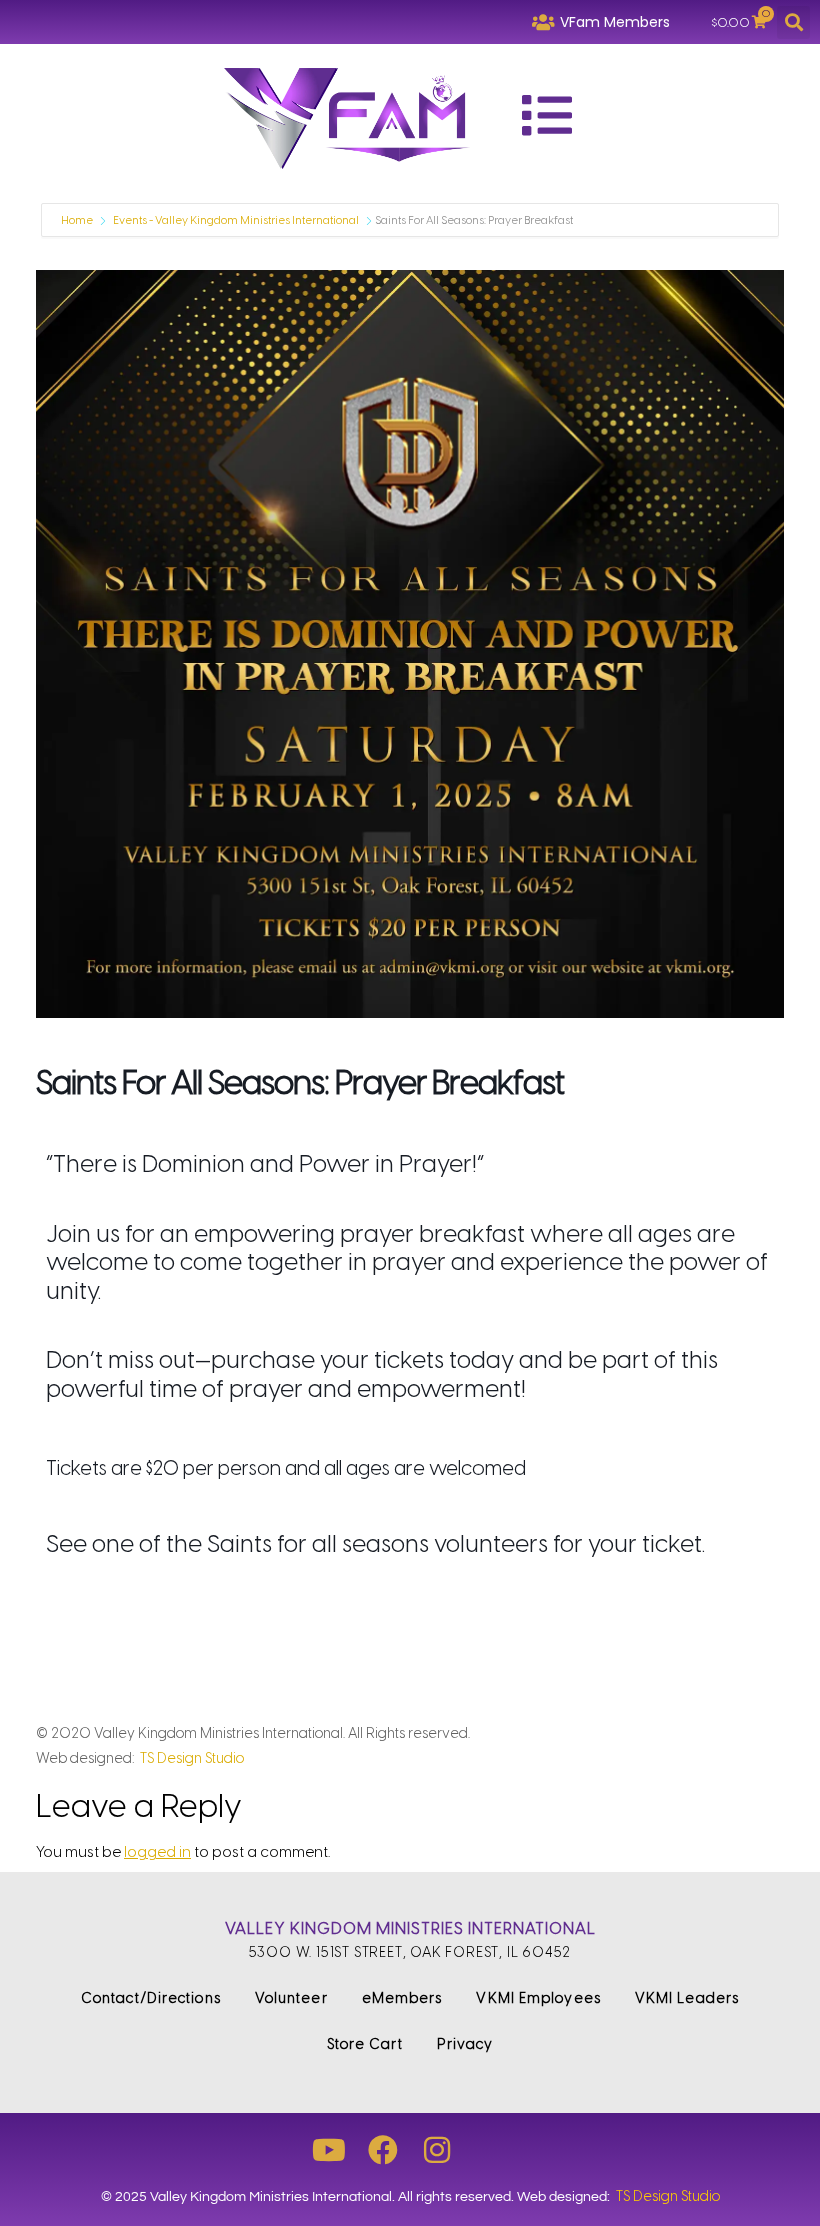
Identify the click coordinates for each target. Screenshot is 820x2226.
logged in (157, 1852)
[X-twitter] (491, 2150)
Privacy (465, 2044)
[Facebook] (383, 2150)
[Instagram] (437, 2150)
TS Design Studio (192, 1758)
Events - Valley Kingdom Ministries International (236, 220)
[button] (793, 22)
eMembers (402, 1998)
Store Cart (365, 2044)
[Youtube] (329, 2150)
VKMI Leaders (687, 1998)
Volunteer (291, 1998)
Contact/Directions (151, 1998)
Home (78, 220)
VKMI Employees (538, 1998)
